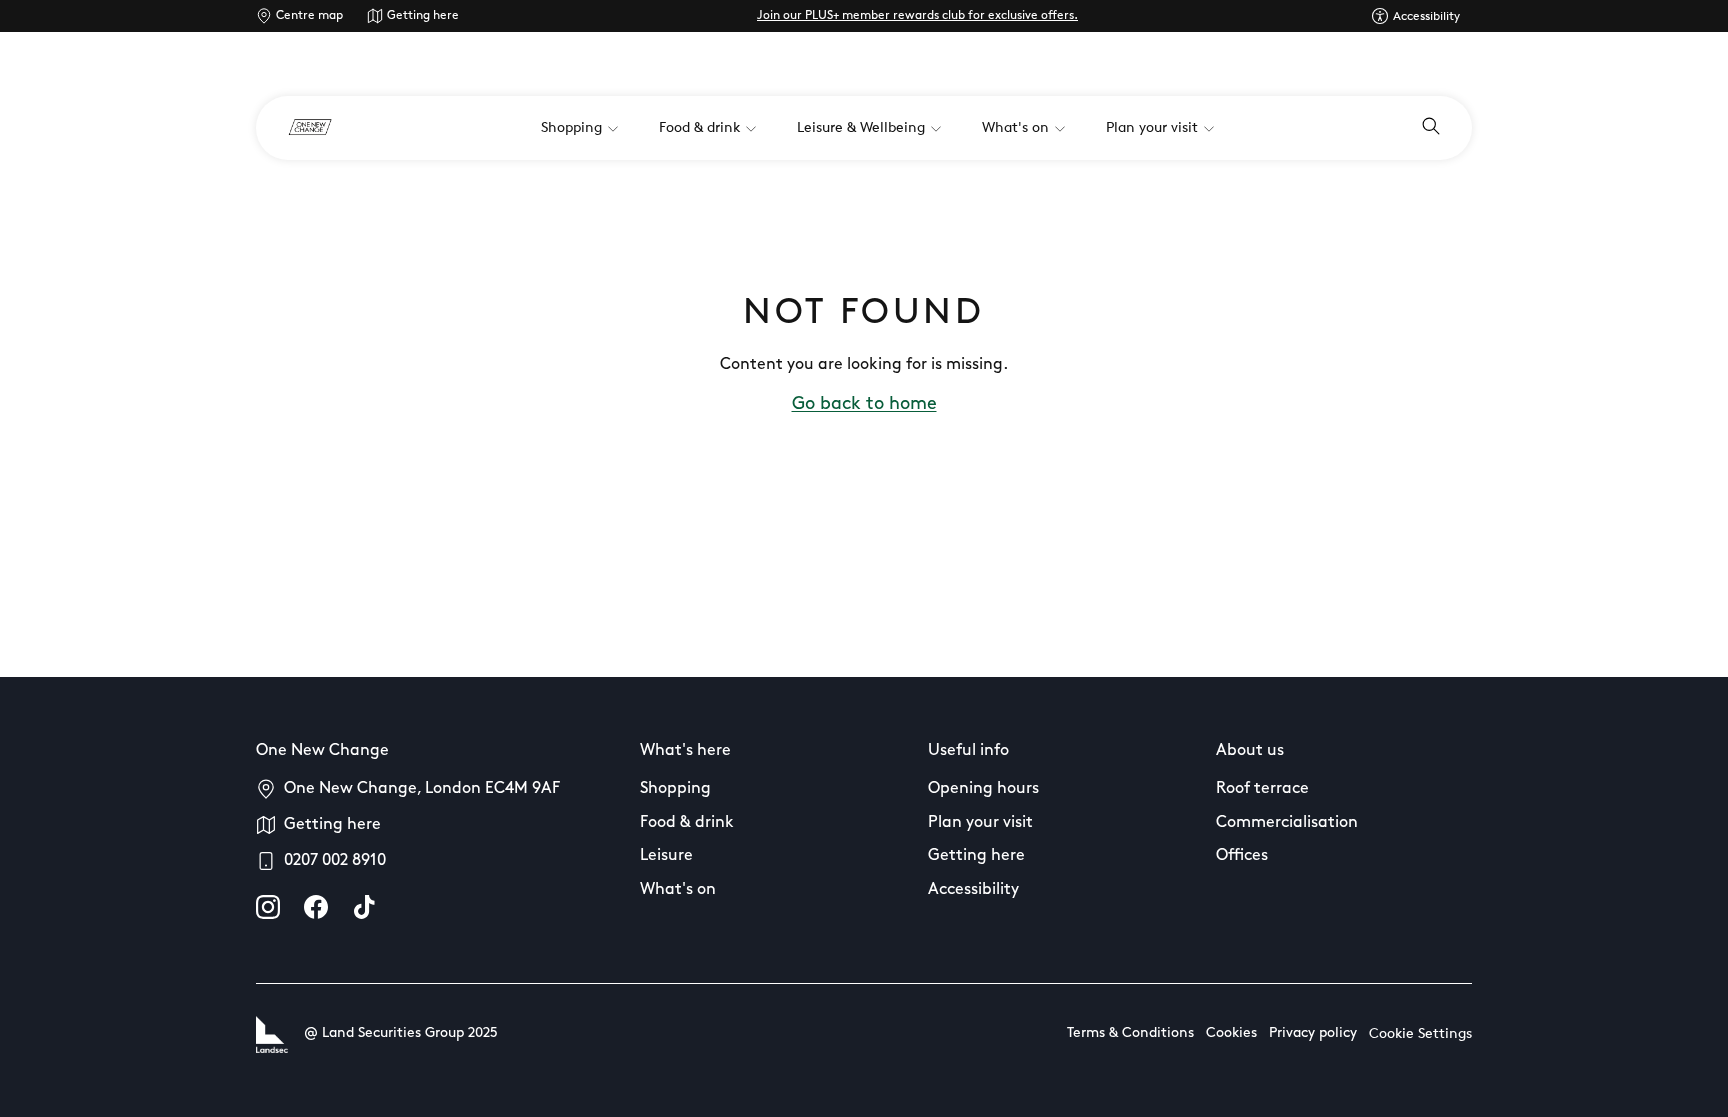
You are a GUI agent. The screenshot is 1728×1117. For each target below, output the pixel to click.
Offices (1242, 856)
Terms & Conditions (1130, 1033)
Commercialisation (1287, 823)
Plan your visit (980, 823)
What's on (678, 890)
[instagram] (268, 907)
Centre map (309, 16)
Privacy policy (1313, 1033)
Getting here (423, 16)
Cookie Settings (1420, 1034)
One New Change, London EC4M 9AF (422, 789)
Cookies (1231, 1033)
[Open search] (1431, 128)
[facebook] (316, 907)
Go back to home (864, 405)
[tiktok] (364, 907)
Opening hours (983, 789)
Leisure (666, 856)
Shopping (675, 789)
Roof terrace (1262, 789)
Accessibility (973, 890)
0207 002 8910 (335, 861)
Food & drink (687, 823)
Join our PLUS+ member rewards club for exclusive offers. (917, 16)
